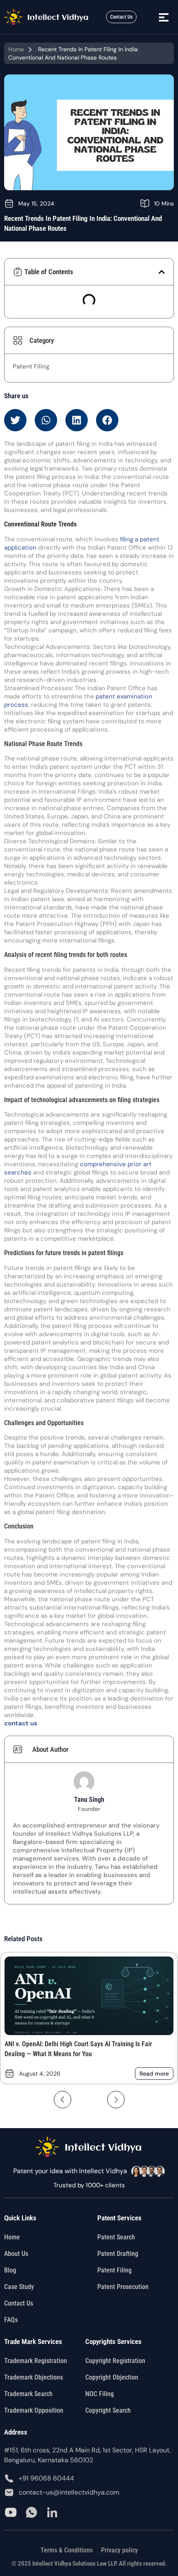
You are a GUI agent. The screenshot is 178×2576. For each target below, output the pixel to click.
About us (16, 2254)
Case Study (19, 2287)
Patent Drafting (118, 2254)
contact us (21, 1723)
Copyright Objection (112, 2377)
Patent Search (116, 2237)
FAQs (11, 2320)
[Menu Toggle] (164, 17)
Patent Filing (31, 366)
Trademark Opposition (34, 2410)
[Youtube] (11, 2512)
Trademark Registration (36, 2361)
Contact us (19, 2303)
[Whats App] (31, 2512)
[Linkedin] (52, 2512)
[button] (162, 272)
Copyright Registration (115, 2361)
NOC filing (100, 2394)
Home (16, 49)
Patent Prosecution (123, 2287)
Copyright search (108, 2410)
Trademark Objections (34, 2377)
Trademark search (28, 2394)
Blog (10, 2270)
